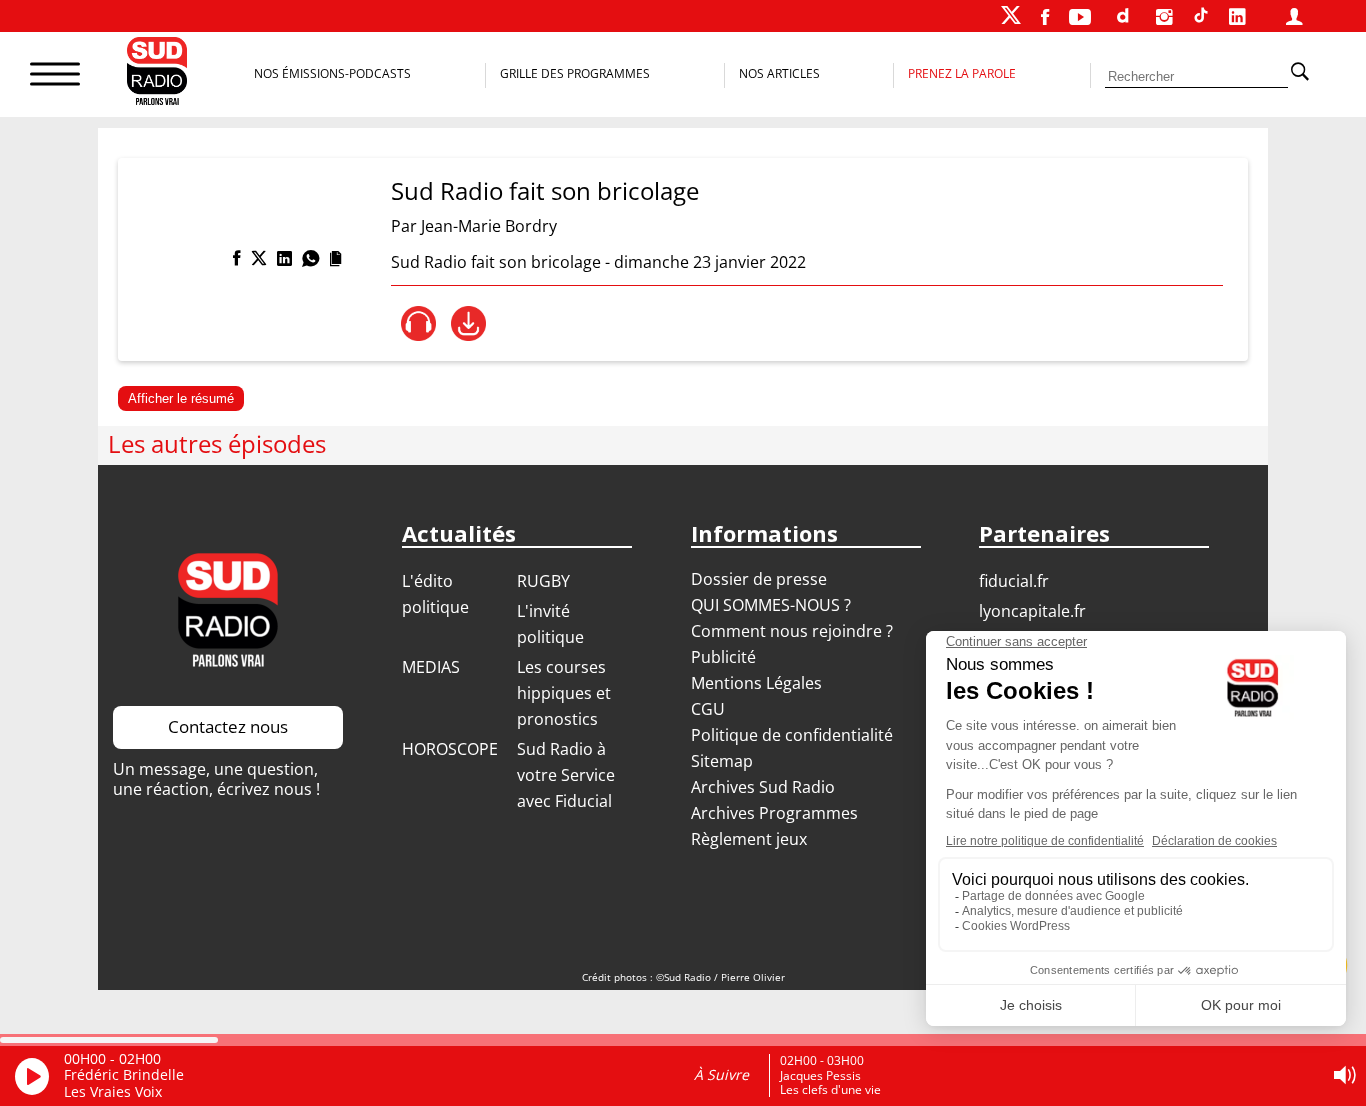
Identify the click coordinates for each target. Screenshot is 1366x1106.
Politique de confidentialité (792, 735)
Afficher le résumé (181, 398)
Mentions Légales (756, 683)
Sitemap (722, 761)
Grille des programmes (575, 73)
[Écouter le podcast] (418, 323)
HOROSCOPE (450, 749)
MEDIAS (431, 667)
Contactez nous (228, 726)
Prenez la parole (962, 73)
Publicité (723, 657)
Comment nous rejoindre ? (794, 631)
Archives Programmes (774, 813)
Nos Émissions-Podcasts (332, 73)
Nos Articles (779, 73)
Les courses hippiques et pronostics (564, 693)
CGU (708, 709)
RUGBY (543, 581)
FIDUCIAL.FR (1014, 581)
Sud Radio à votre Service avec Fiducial (566, 775)
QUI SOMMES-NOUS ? (771, 605)
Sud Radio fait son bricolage (545, 190)
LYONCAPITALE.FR (1032, 611)
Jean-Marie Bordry (489, 226)
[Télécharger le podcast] (468, 323)
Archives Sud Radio (763, 787)
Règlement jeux (749, 839)
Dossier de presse (759, 579)
